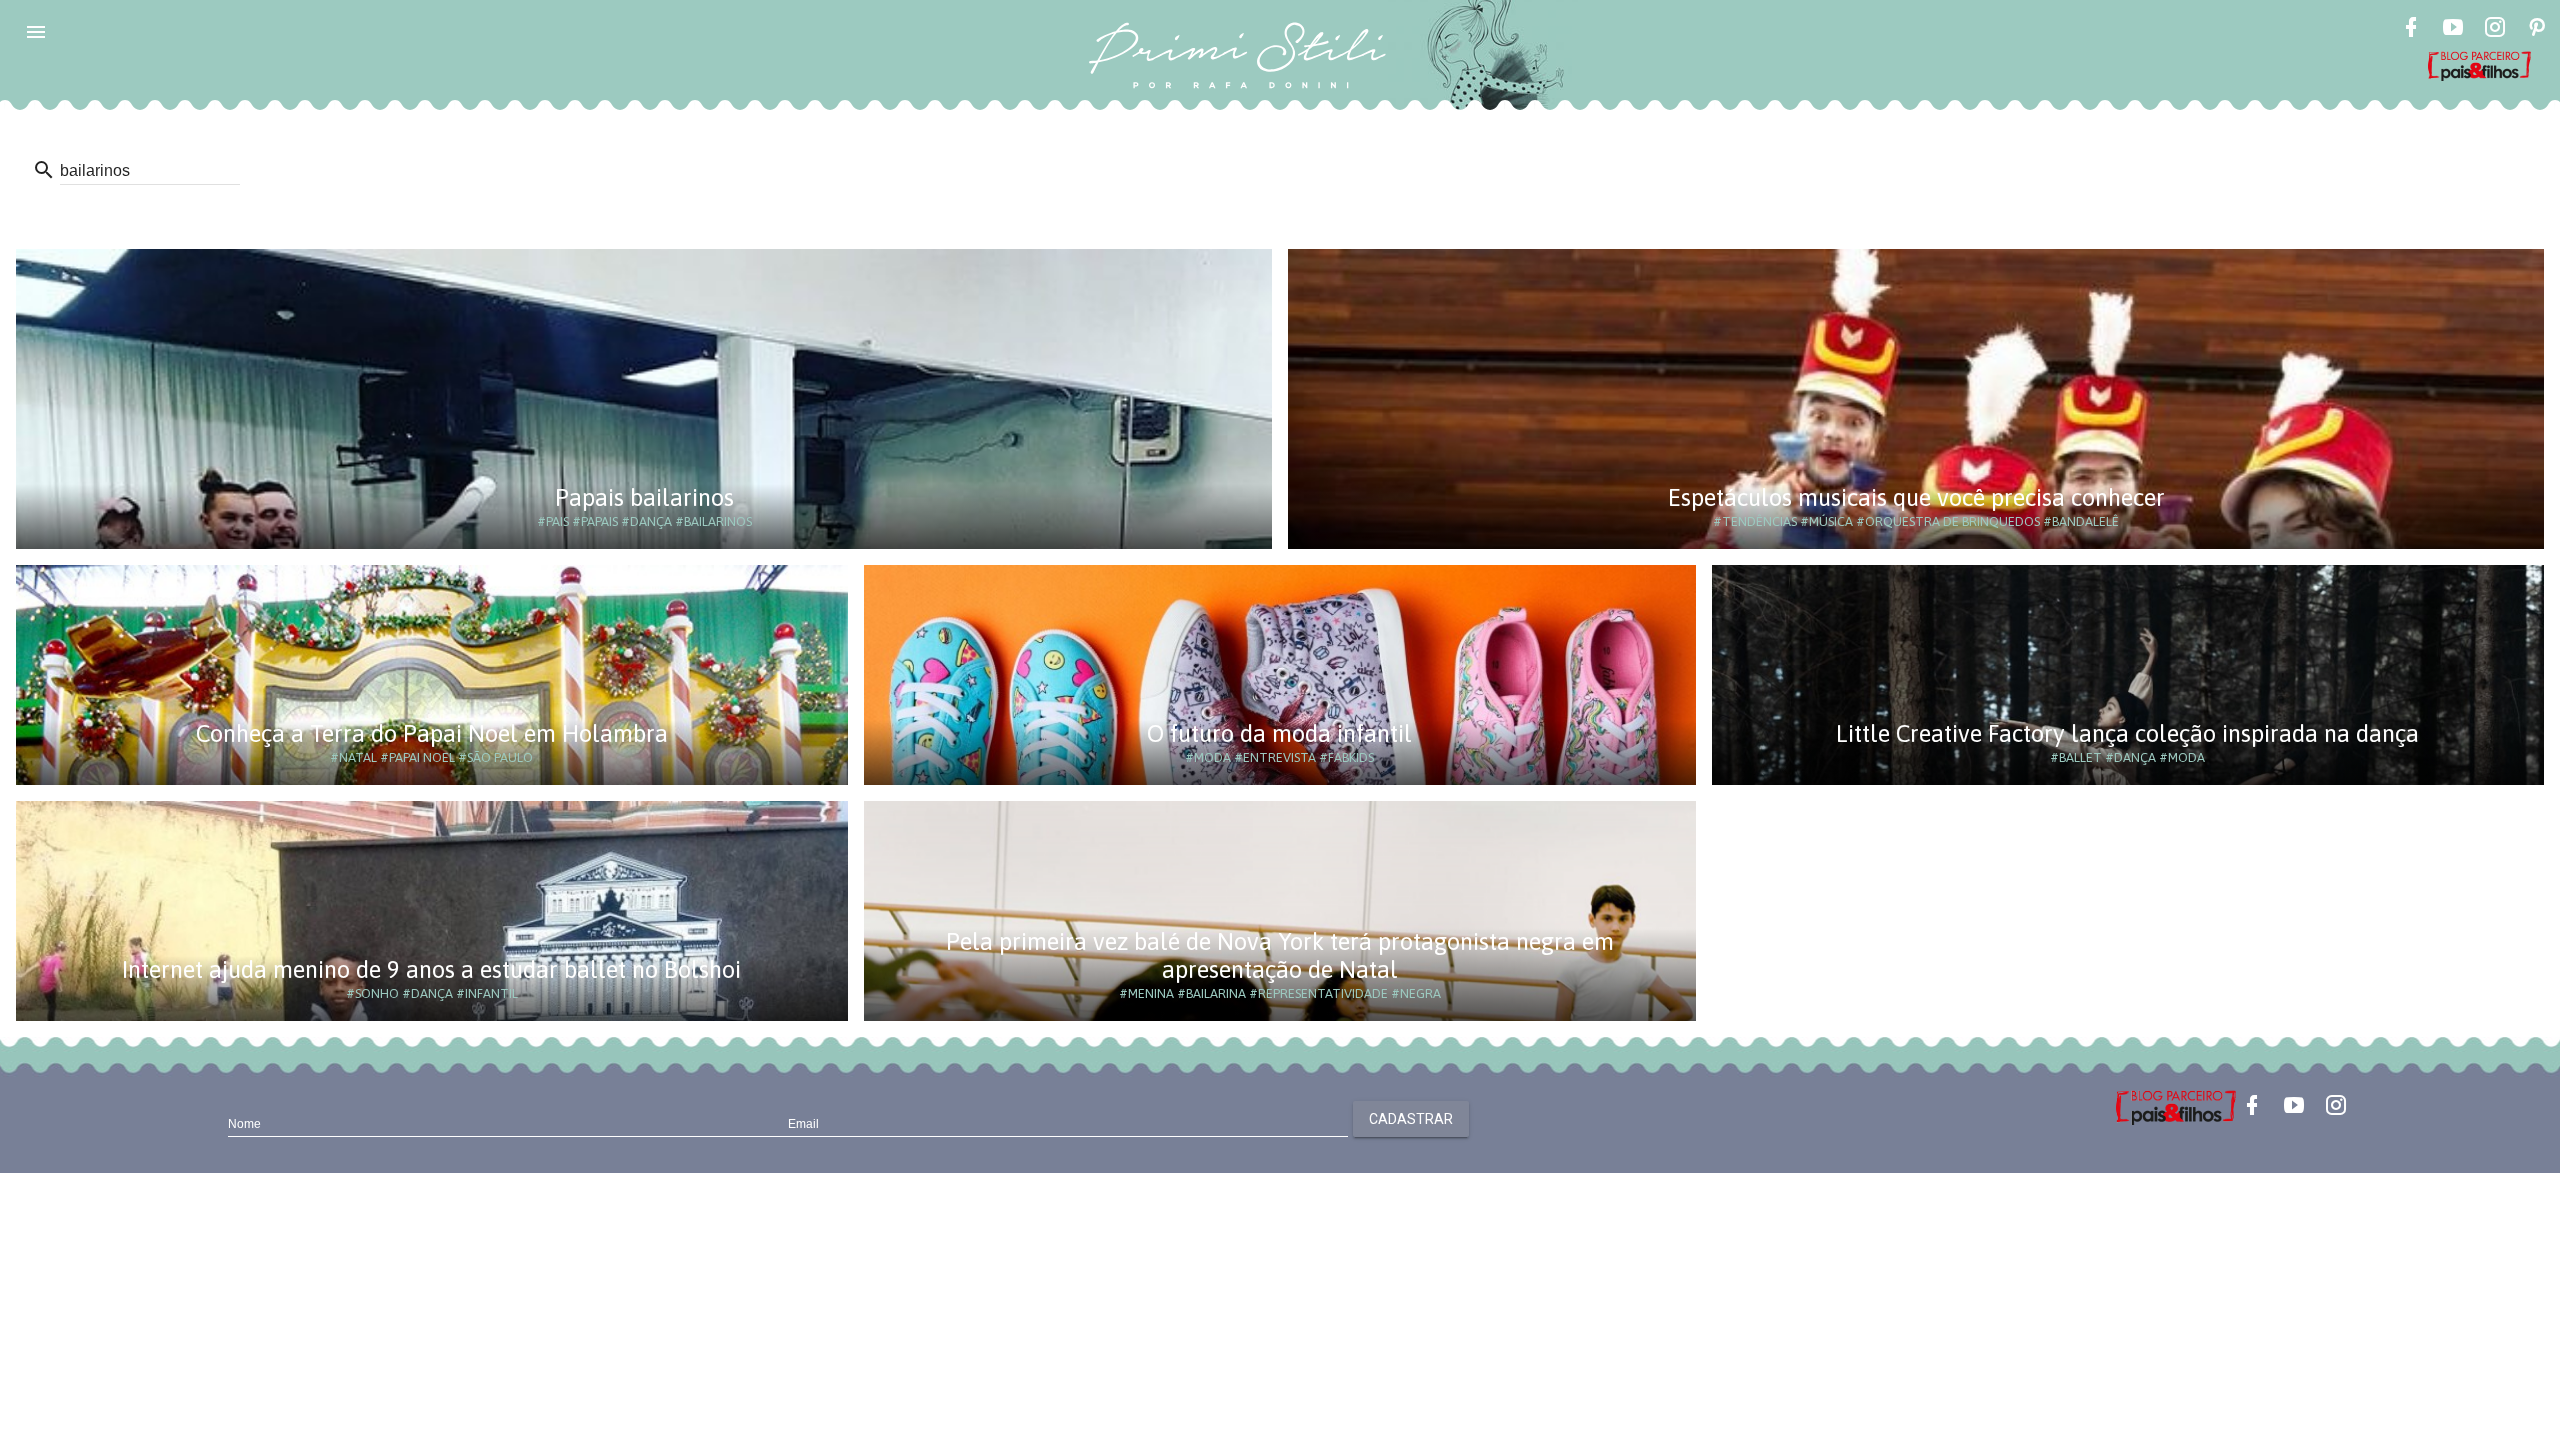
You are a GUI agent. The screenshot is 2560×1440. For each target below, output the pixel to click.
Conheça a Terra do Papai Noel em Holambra (432, 733)
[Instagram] (2495, 30)
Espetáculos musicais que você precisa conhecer (1916, 497)
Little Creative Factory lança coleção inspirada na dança (2127, 733)
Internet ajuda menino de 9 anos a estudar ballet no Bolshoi (431, 969)
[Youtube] (2453, 30)
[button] (36, 32)
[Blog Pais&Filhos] (2176, 1106)
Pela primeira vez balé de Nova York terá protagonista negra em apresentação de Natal (1280, 955)
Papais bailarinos (644, 497)
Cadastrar (1411, 1119)
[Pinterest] (2537, 30)
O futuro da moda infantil (1279, 733)
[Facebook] (2411, 30)
